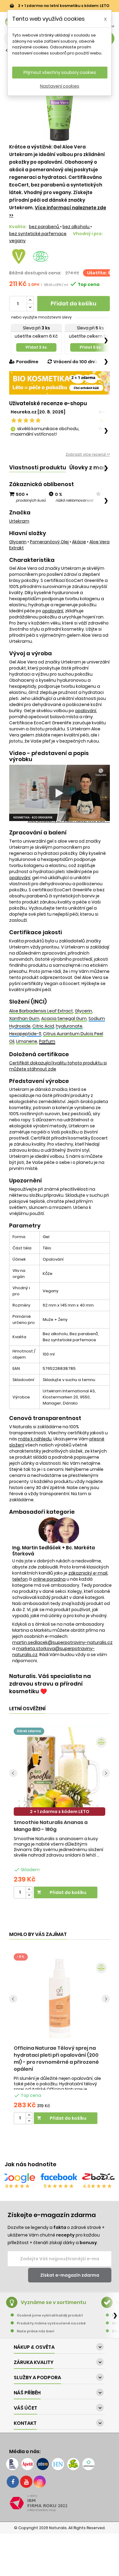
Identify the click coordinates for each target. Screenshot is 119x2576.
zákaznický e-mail (88, 1573)
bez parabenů (45, 227)
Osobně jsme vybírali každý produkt (50, 2315)
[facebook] (13, 2482)
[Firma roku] (60, 2503)
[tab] (38, 468)
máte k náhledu (35, 1439)
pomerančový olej (49, 542)
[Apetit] (27, 2464)
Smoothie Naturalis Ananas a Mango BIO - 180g (51, 1826)
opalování (53, 611)
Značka (20, 513)
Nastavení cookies (60, 86)
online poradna (49, 1579)
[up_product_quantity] (29, 1890)
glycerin (18, 542)
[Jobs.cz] (43, 2464)
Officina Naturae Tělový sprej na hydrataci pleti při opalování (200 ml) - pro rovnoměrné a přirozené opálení (56, 2059)
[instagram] (40, 2482)
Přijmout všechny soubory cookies (60, 72)
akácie (79, 542)
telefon (20, 1579)
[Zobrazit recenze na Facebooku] (59, 2178)
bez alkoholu (76, 227)
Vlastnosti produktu (38, 467)
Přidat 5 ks (90, 347)
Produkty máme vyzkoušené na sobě (51, 2323)
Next (106, 1773)
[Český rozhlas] (12, 2464)
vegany (17, 241)
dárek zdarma (29, 1731)
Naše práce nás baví (36, 2331)
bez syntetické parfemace (38, 234)
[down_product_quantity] (29, 1895)
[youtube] (26, 2482)
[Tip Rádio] (73, 2464)
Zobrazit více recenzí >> (88, 454)
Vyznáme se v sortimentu (53, 2302)
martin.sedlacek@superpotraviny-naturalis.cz (62, 1642)
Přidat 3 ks (36, 347)
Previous (13, 1773)
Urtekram (19, 521)
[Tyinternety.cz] (88, 2464)
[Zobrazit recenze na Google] (18, 2178)
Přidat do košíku (74, 303)
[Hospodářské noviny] (58, 2464)
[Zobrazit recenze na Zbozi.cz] (100, 2178)
